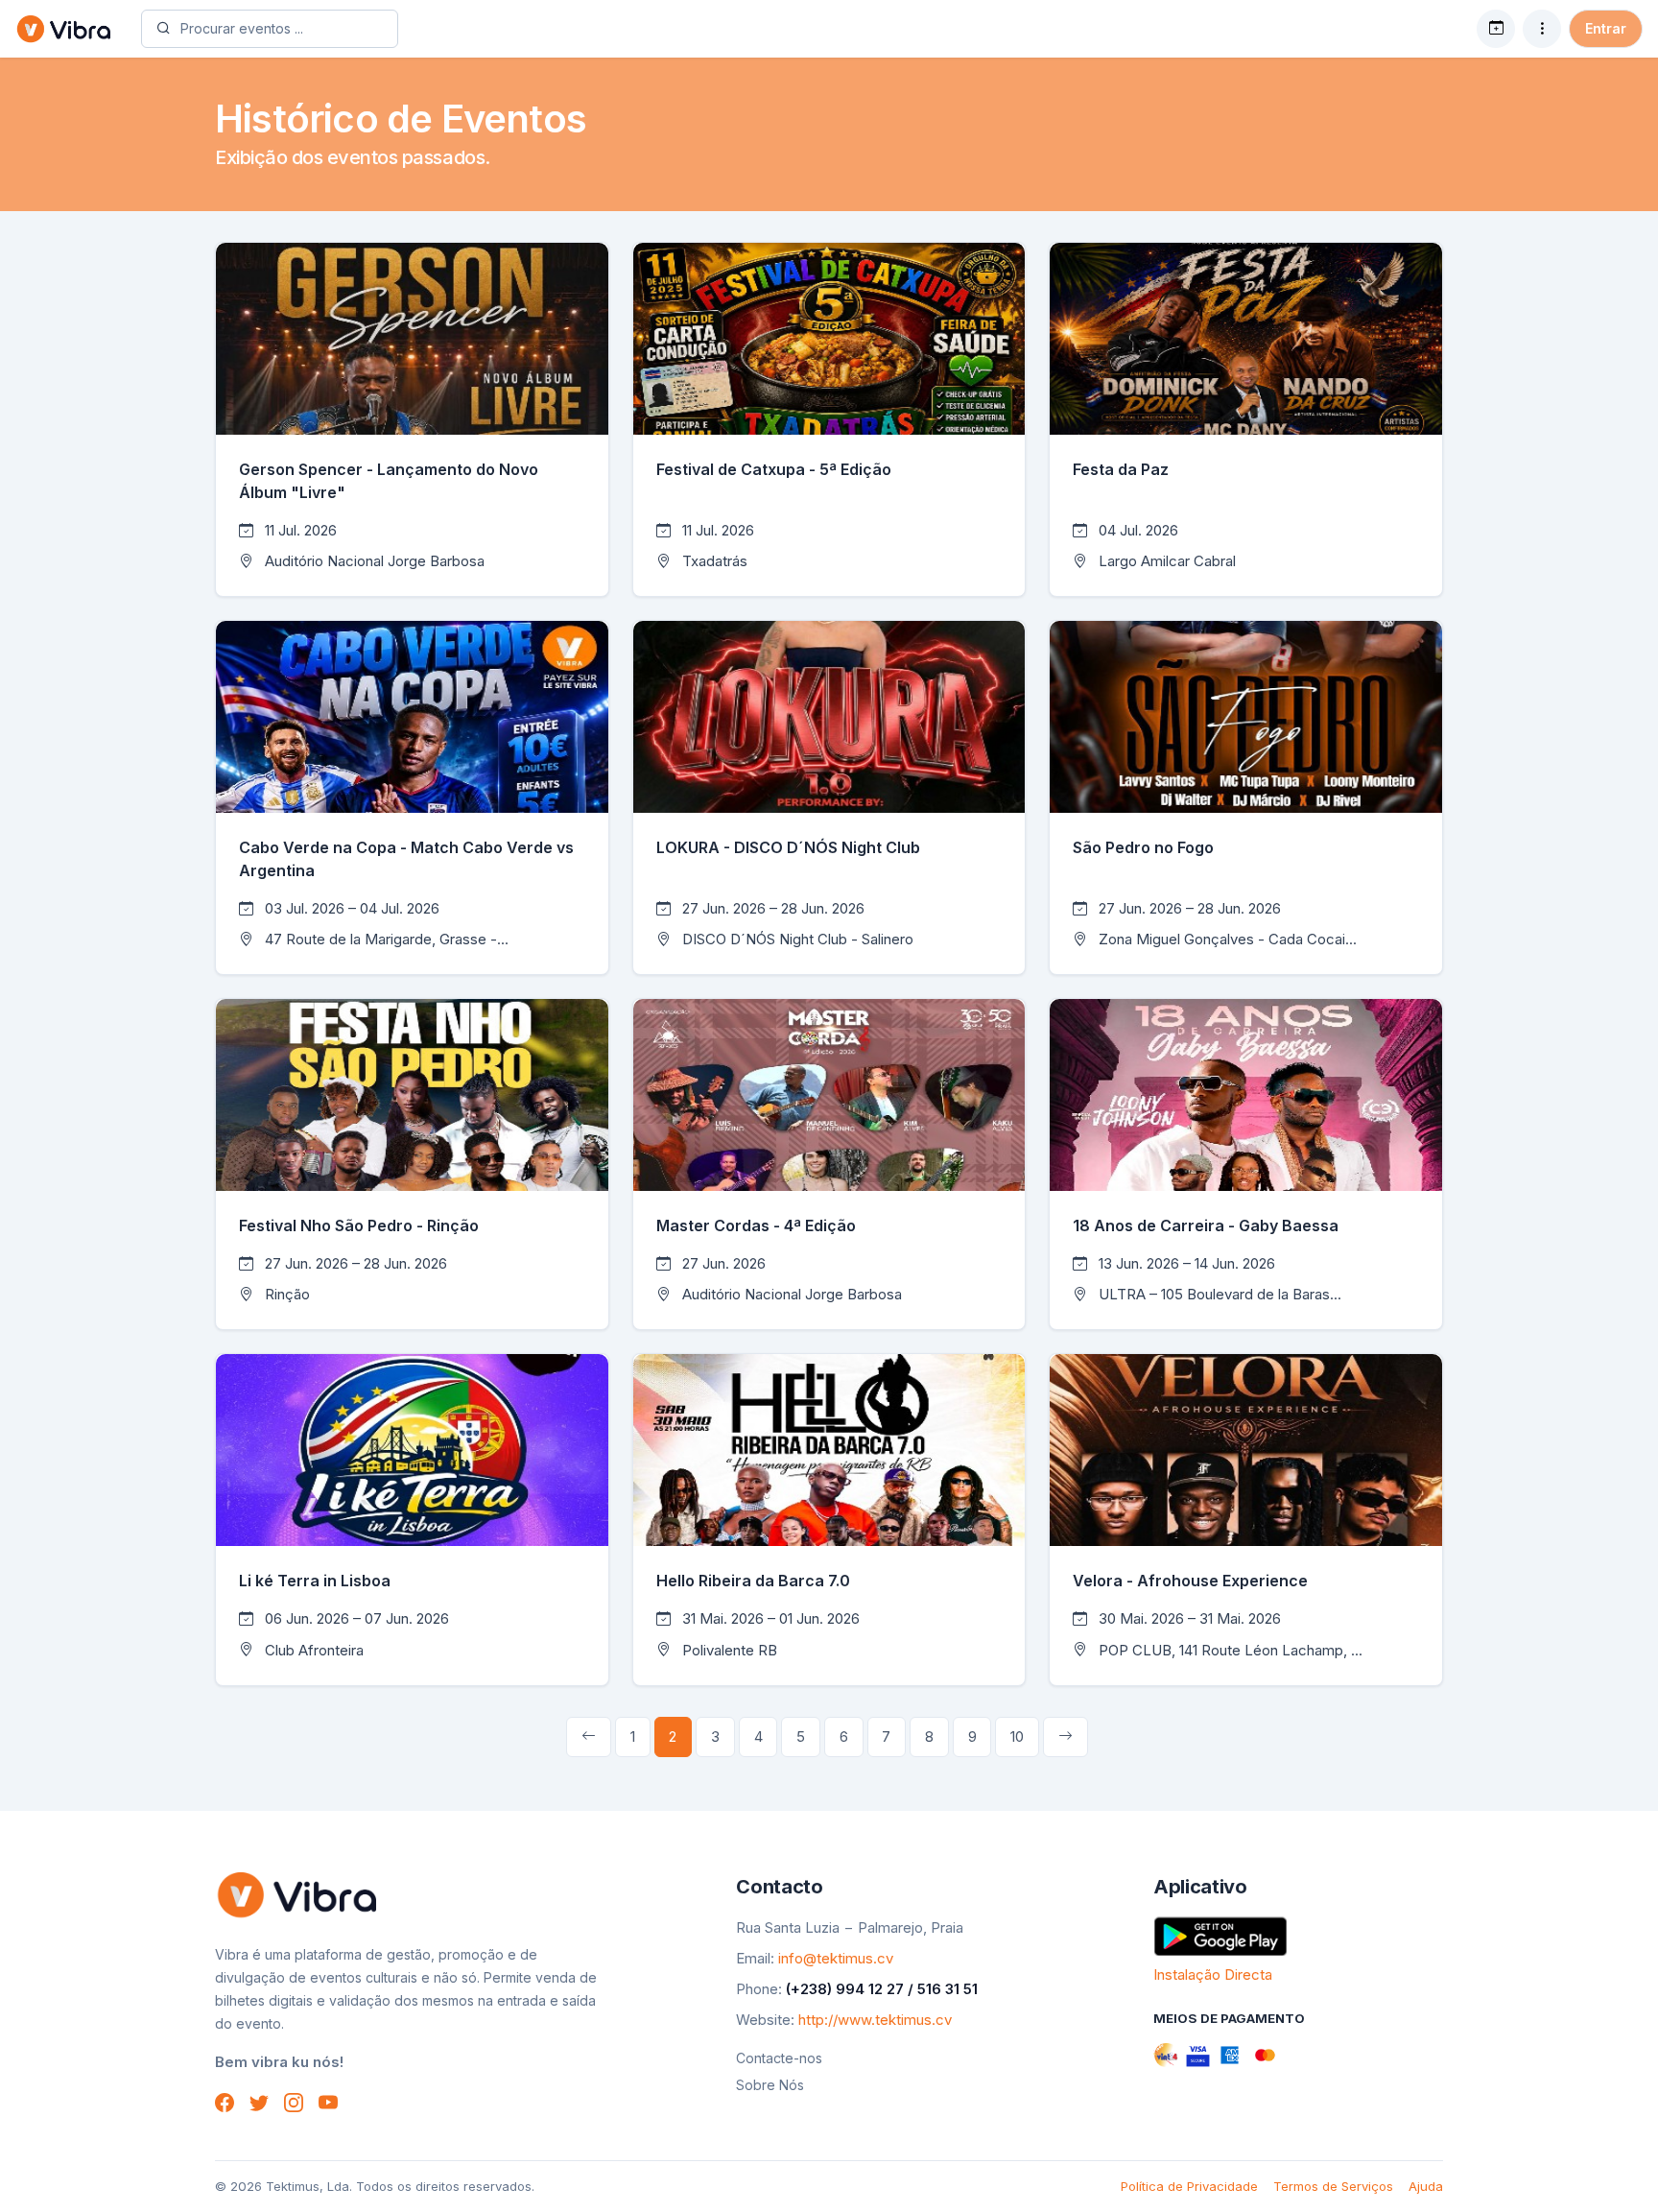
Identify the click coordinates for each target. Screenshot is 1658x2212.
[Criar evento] (1496, 29)
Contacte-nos (779, 2058)
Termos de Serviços (1333, 2186)
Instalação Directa (1213, 1974)
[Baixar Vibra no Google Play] (1220, 1934)
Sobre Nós (770, 2085)
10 (1017, 1736)
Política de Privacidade (1189, 2186)
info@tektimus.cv (836, 1958)
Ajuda (1426, 2186)
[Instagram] (294, 2102)
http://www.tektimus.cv (875, 2020)
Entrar (1606, 28)
